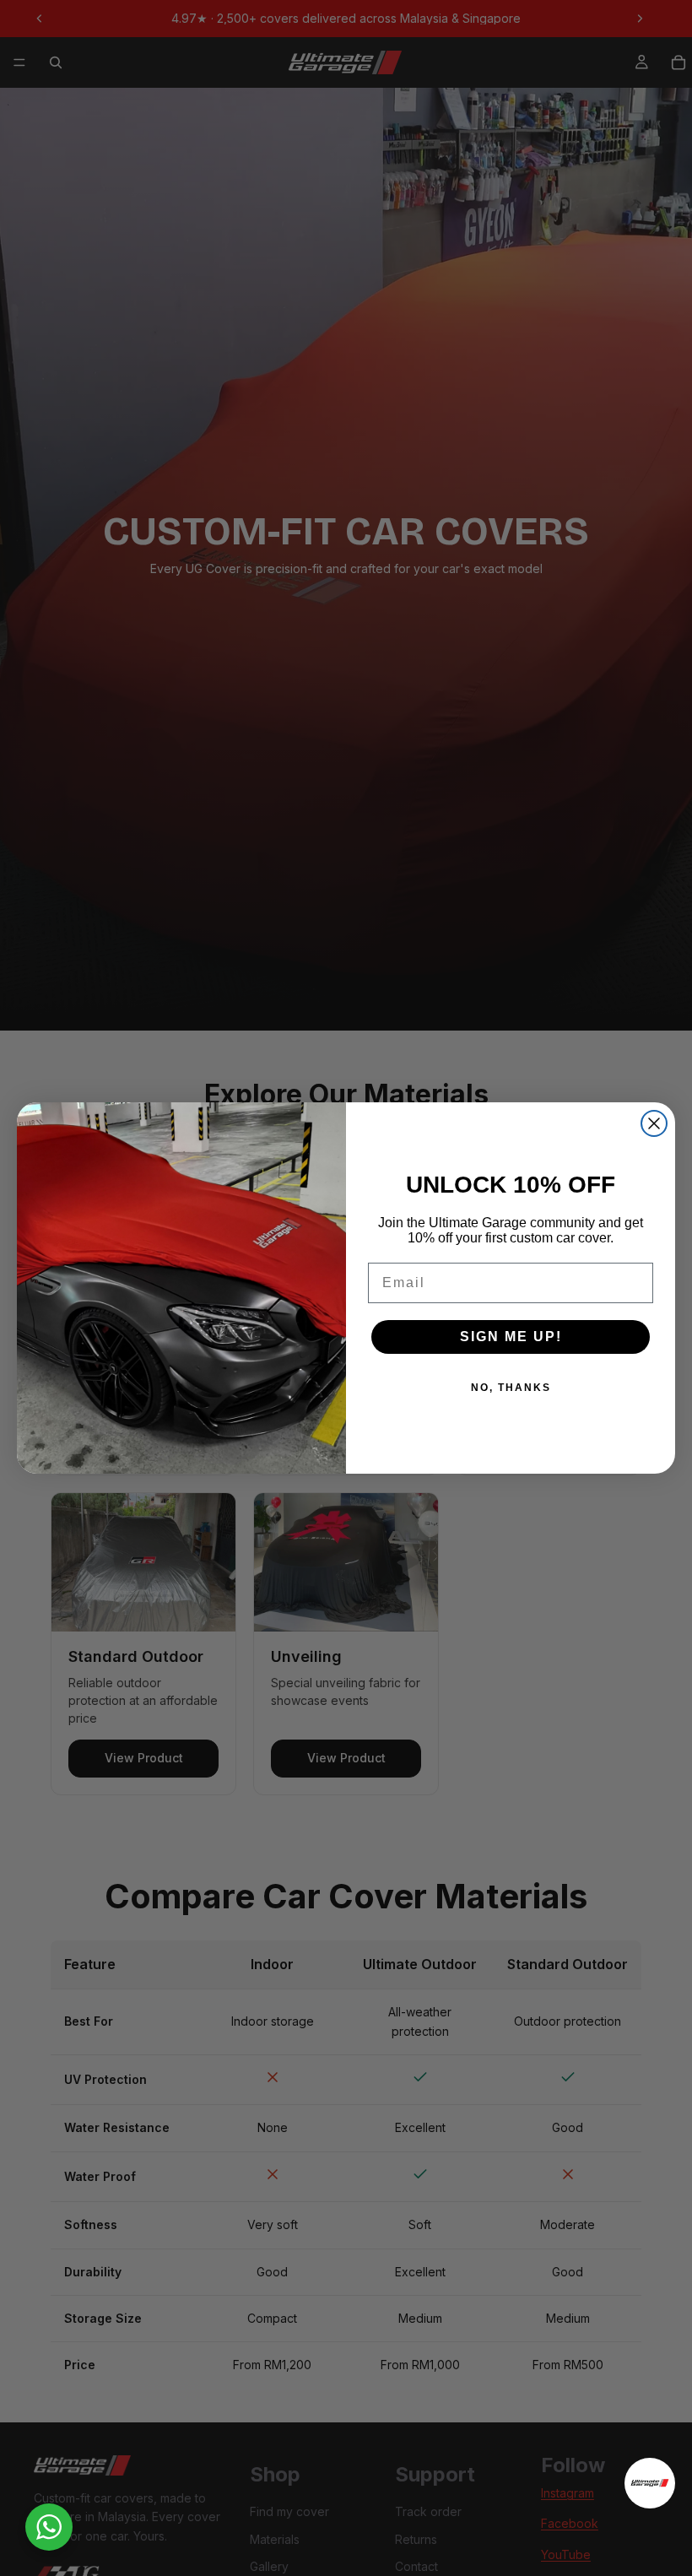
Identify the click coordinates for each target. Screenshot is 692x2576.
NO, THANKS (511, 1388)
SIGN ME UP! (511, 1337)
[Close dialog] (654, 1123)
